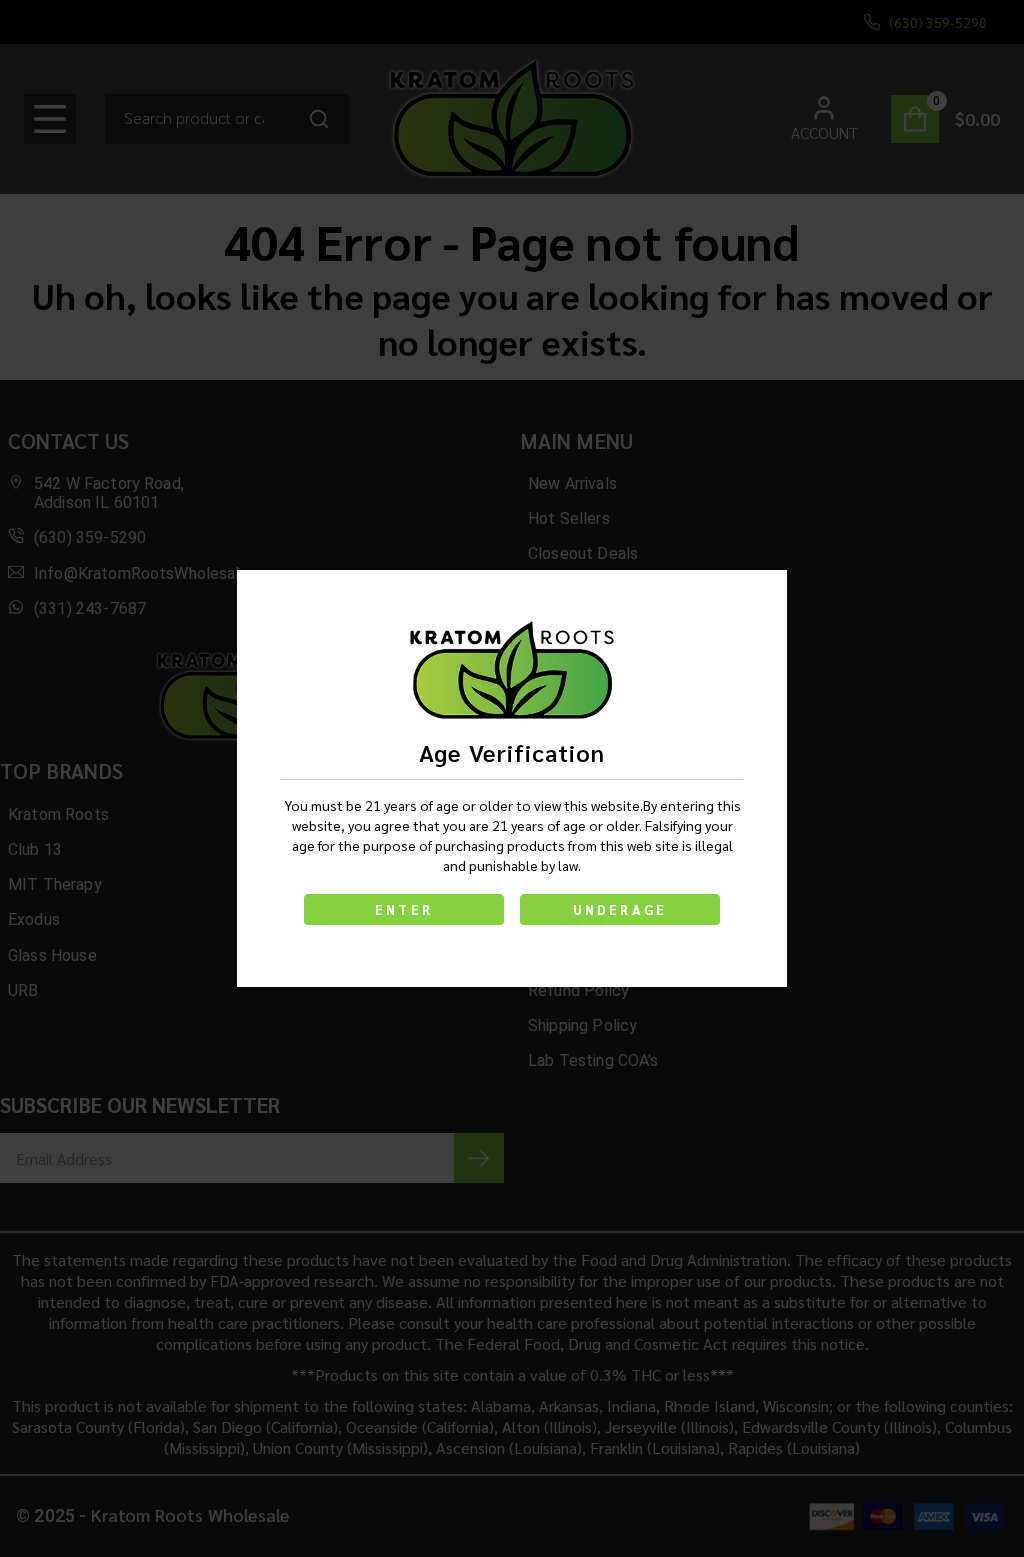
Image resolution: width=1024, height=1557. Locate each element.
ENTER (404, 909)
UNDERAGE (620, 909)
